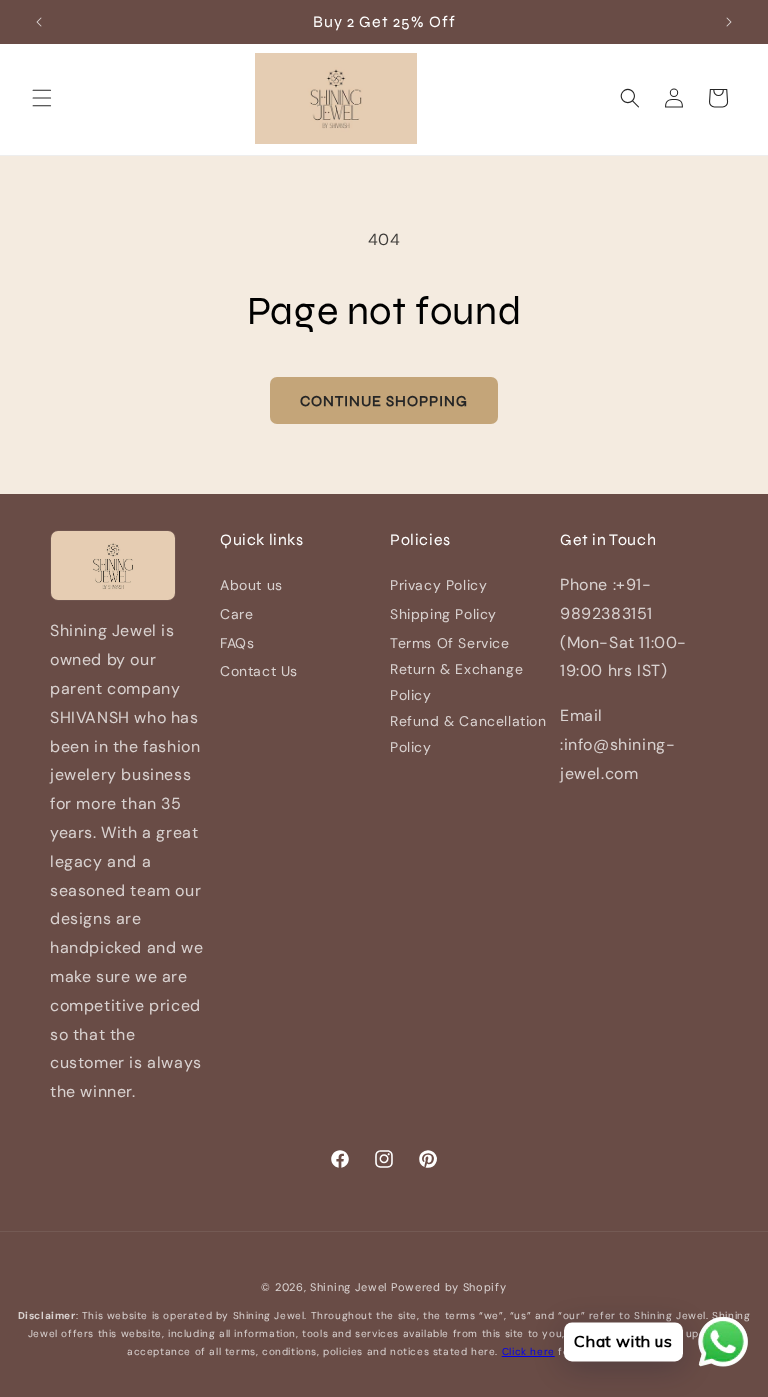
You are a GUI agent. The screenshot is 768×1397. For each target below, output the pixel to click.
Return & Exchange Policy (456, 681)
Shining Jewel (348, 1287)
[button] (42, 98)
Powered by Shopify (449, 1287)
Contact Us (259, 671)
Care (236, 614)
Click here (528, 1351)
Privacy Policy (438, 585)
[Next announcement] (729, 22)
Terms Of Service (450, 643)
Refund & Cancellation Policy (468, 733)
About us (251, 585)
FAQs (237, 643)
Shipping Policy (443, 614)
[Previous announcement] (39, 22)
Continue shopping (384, 401)
